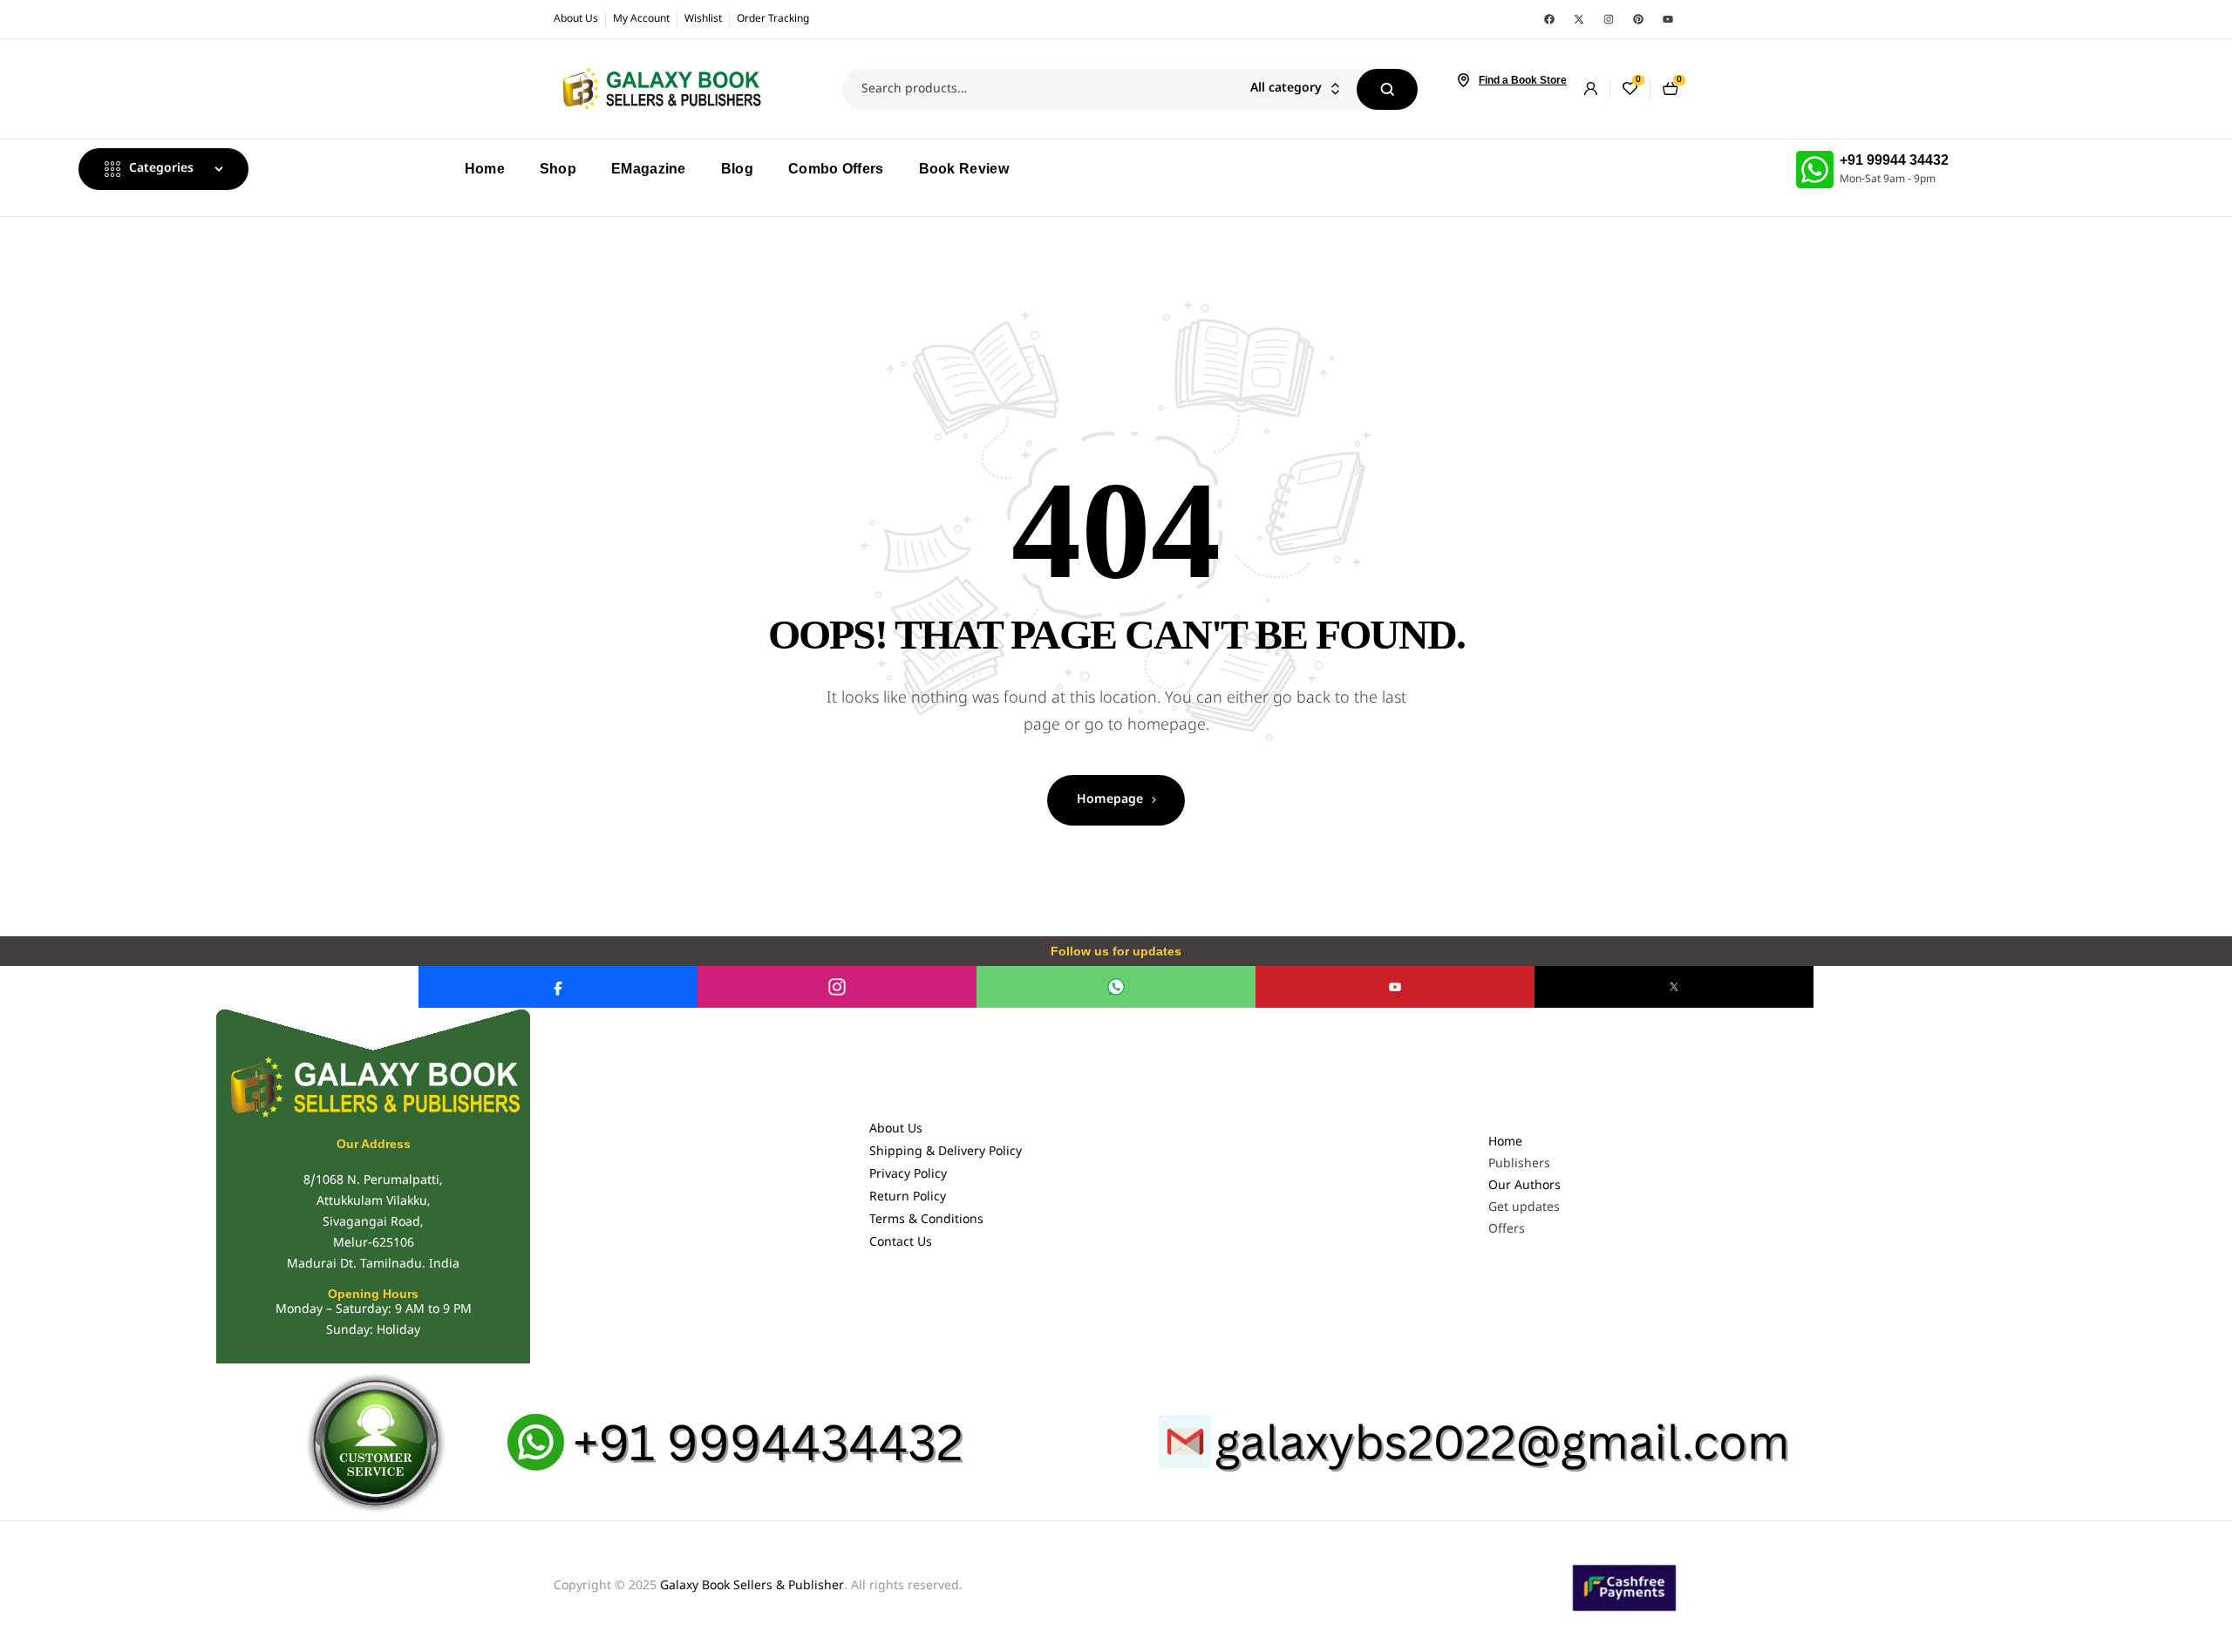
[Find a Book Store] (1463, 80)
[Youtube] (1668, 19)
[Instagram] (1609, 19)
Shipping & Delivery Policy (946, 1152)
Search (1387, 89)
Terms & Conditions (926, 1220)
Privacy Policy (908, 1175)
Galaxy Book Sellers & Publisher (752, 1586)
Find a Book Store (1523, 80)
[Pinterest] (1638, 19)
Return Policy (908, 1197)
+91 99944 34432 (1894, 160)
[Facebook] (1549, 19)
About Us (896, 1129)
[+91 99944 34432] (1815, 170)
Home (1505, 1142)
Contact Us (901, 1243)
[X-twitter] (1579, 19)
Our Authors (1524, 1186)
